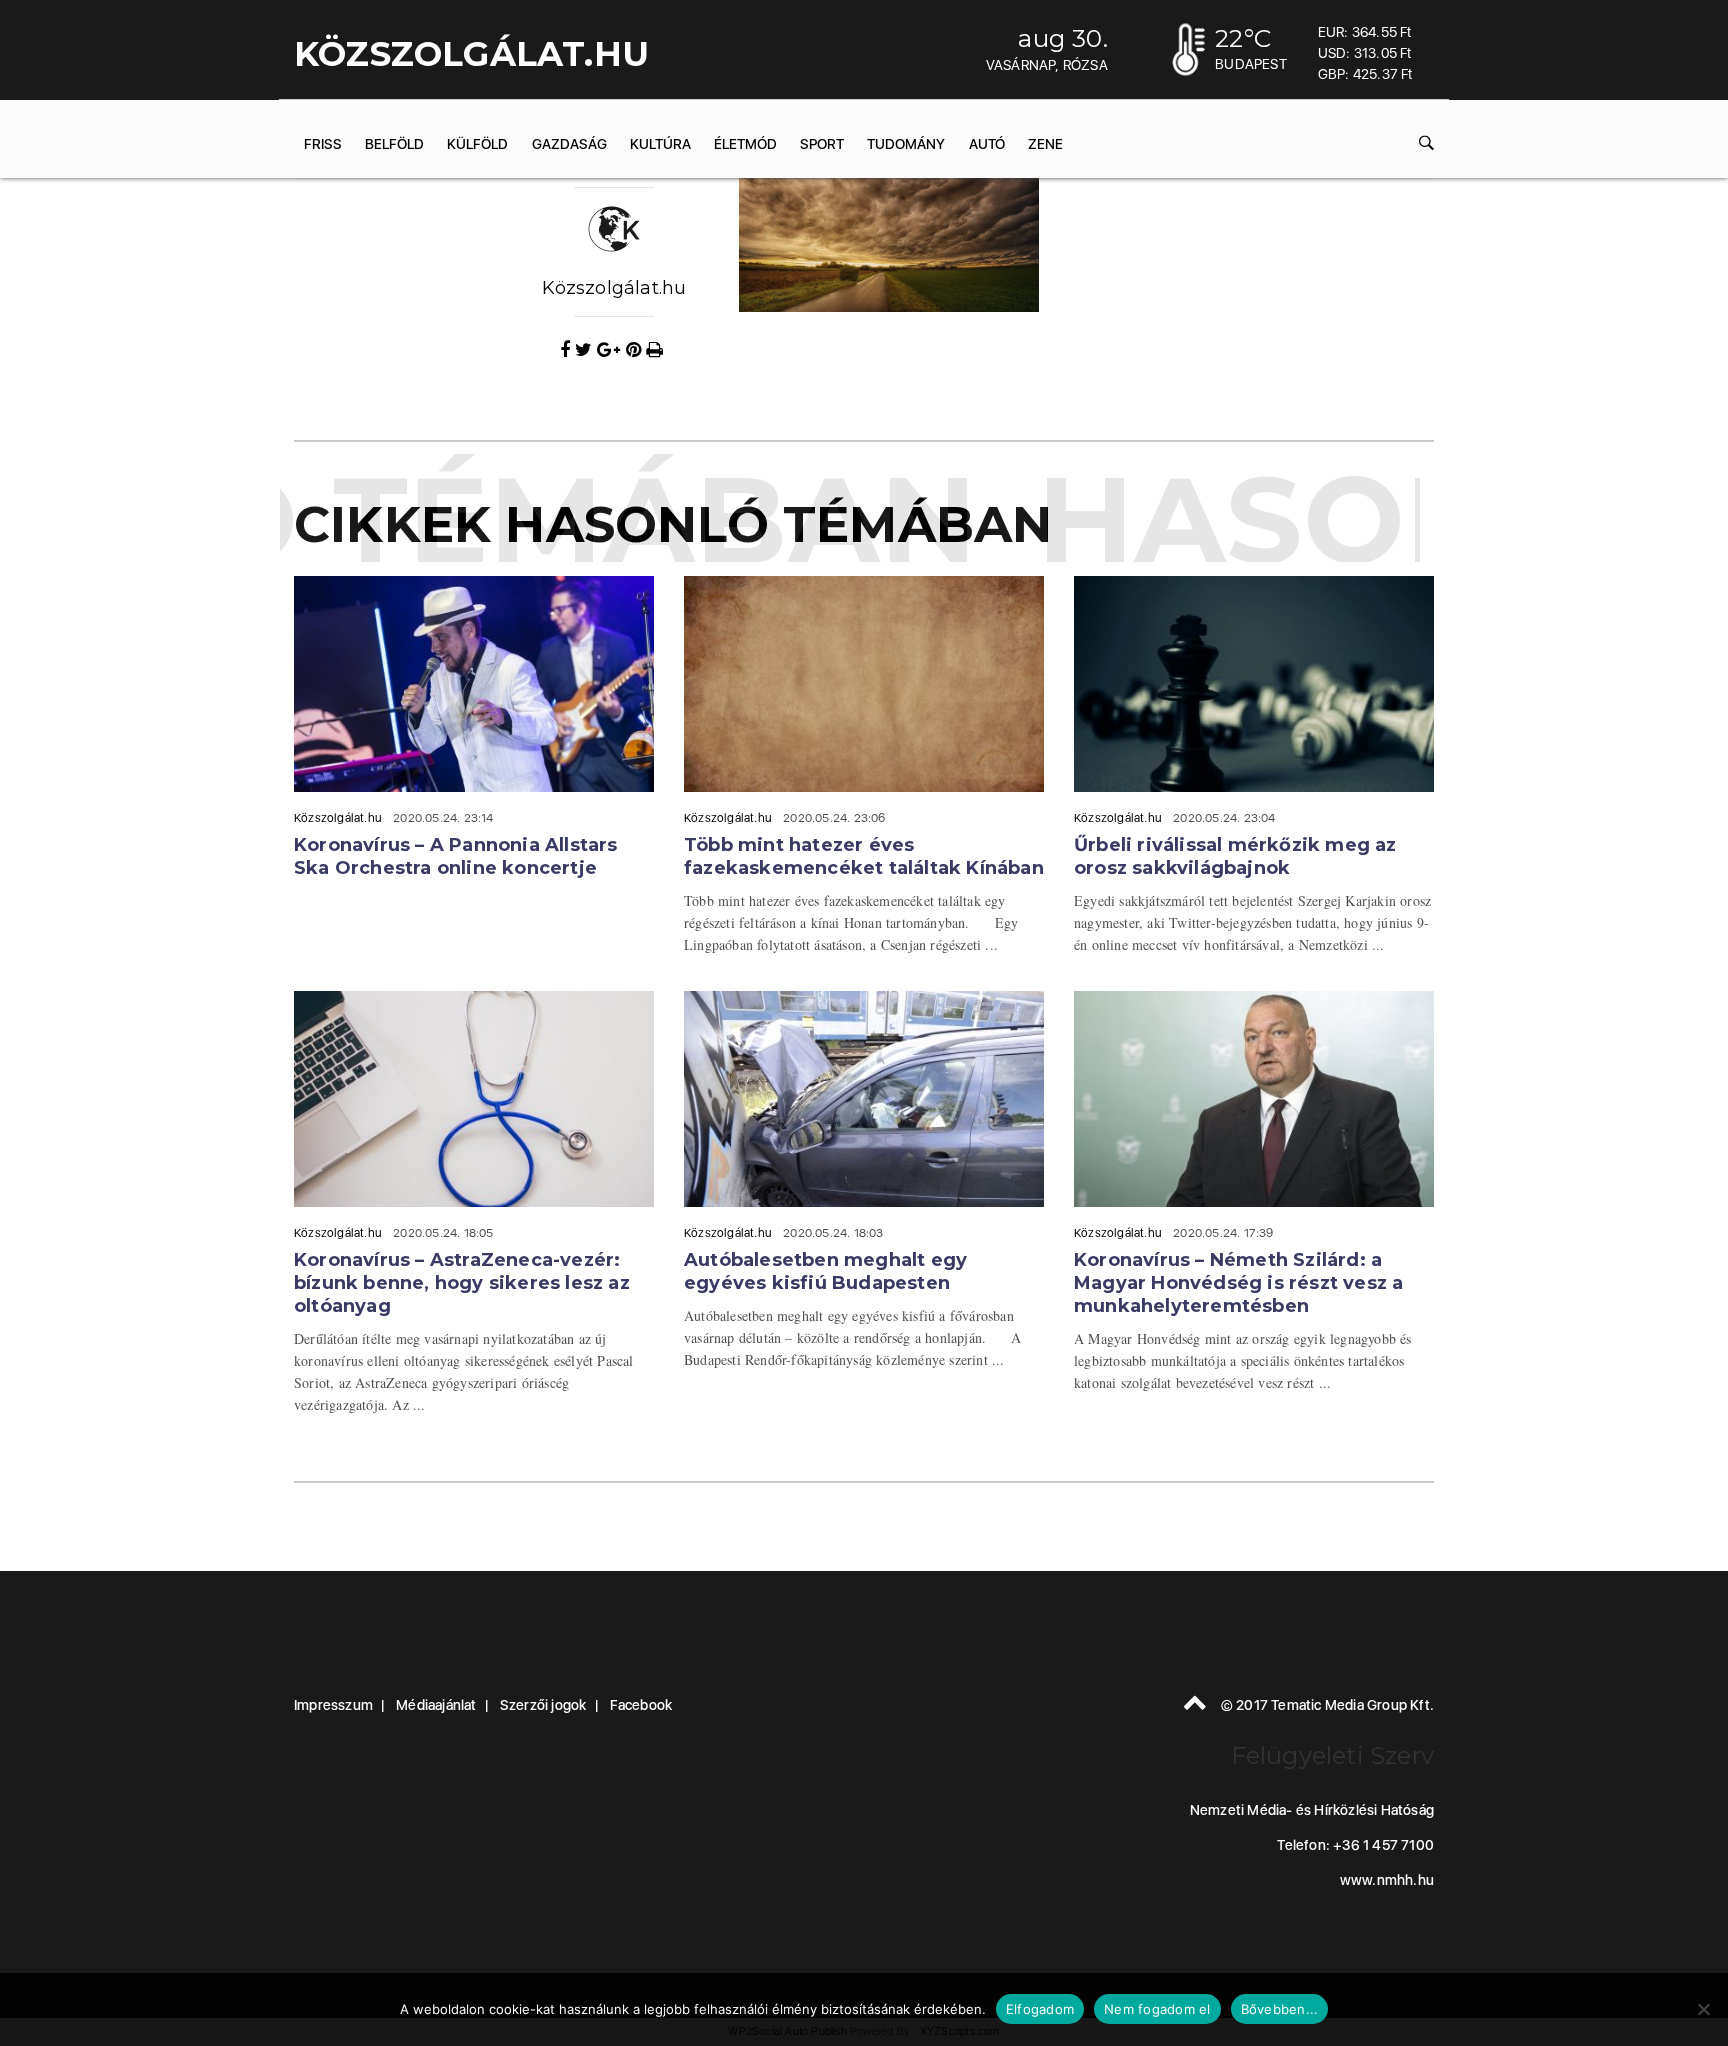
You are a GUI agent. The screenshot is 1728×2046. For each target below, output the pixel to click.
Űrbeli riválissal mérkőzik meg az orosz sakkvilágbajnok (1235, 856)
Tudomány (906, 144)
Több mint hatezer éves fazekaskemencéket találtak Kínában (864, 856)
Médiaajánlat (436, 1705)
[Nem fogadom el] (1703, 2009)
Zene (1045, 144)
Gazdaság (569, 144)
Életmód (745, 144)
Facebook (641, 1705)
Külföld (477, 144)
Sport (822, 144)
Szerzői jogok (543, 1705)
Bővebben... (1280, 2009)
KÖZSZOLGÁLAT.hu (471, 54)
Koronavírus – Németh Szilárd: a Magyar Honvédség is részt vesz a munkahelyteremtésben (1238, 1283)
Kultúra (660, 144)
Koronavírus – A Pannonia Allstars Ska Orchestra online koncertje (456, 856)
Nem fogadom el (1157, 2009)
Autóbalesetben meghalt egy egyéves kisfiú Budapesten (825, 1271)
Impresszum (333, 1705)
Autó (987, 144)
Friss (323, 144)
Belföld (394, 144)
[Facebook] (567, 350)
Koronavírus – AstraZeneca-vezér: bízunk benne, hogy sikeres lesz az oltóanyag (462, 1283)
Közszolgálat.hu (614, 288)
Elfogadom (1040, 2009)
